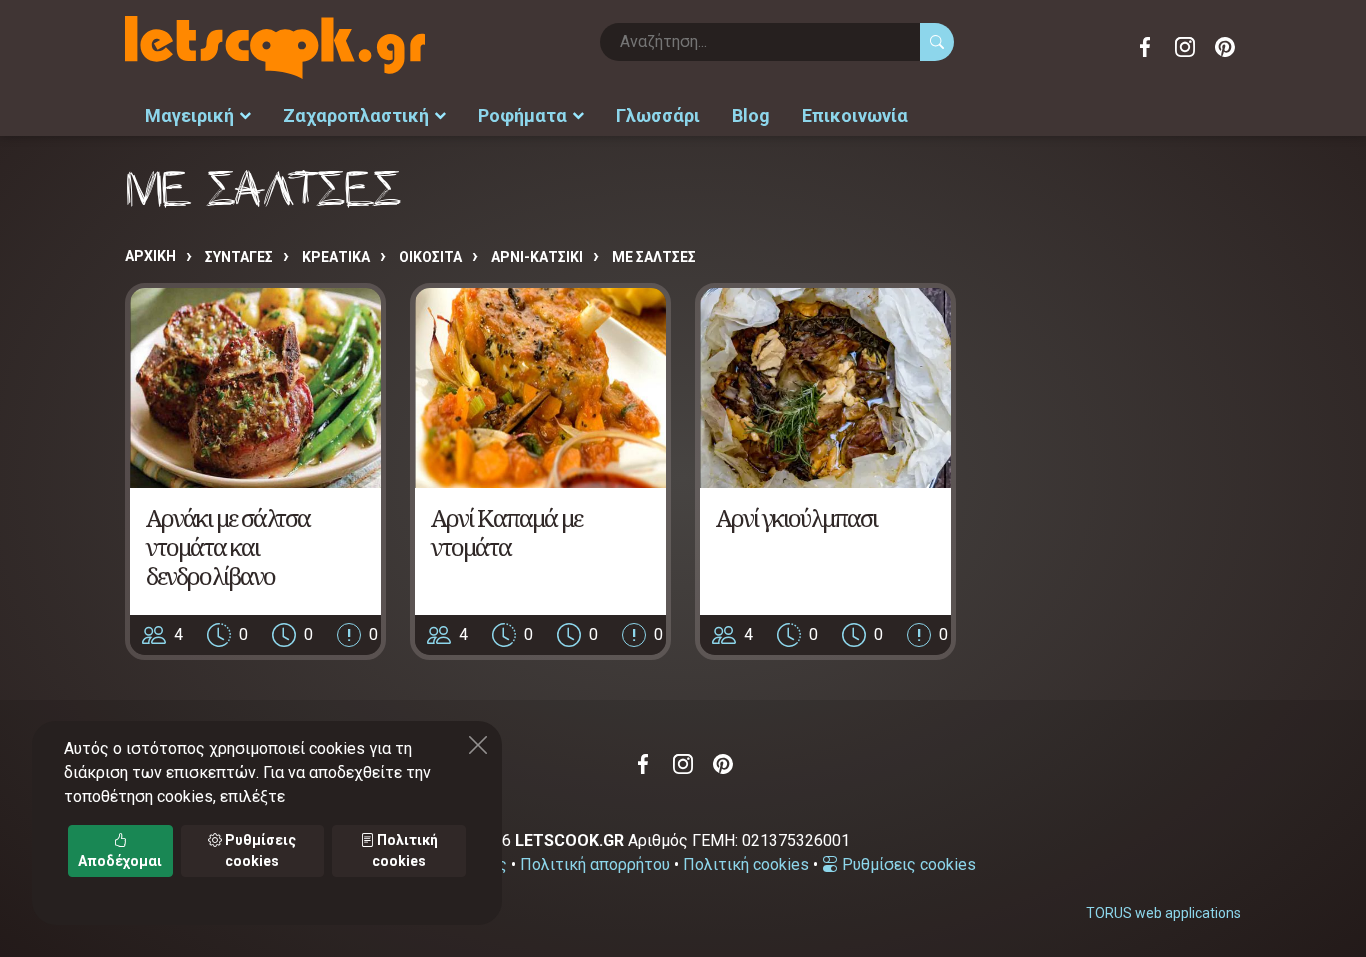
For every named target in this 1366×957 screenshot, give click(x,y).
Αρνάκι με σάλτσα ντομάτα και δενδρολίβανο (228, 546)
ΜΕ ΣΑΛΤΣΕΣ (654, 257)
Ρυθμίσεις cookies (907, 864)
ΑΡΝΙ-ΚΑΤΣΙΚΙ (537, 257)
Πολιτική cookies (746, 864)
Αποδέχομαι (120, 861)
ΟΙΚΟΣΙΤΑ (430, 257)
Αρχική (150, 256)
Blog (751, 115)
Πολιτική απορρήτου (595, 864)
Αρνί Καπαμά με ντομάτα (506, 532)
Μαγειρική (189, 115)
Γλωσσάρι (658, 115)
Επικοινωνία (855, 115)
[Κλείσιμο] (478, 745)
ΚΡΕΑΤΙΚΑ (336, 257)
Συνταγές (239, 257)
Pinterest (1225, 47)
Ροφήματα (522, 115)
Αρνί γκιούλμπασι (796, 517)
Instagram (1185, 47)
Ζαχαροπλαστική (356, 115)
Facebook (1145, 47)
